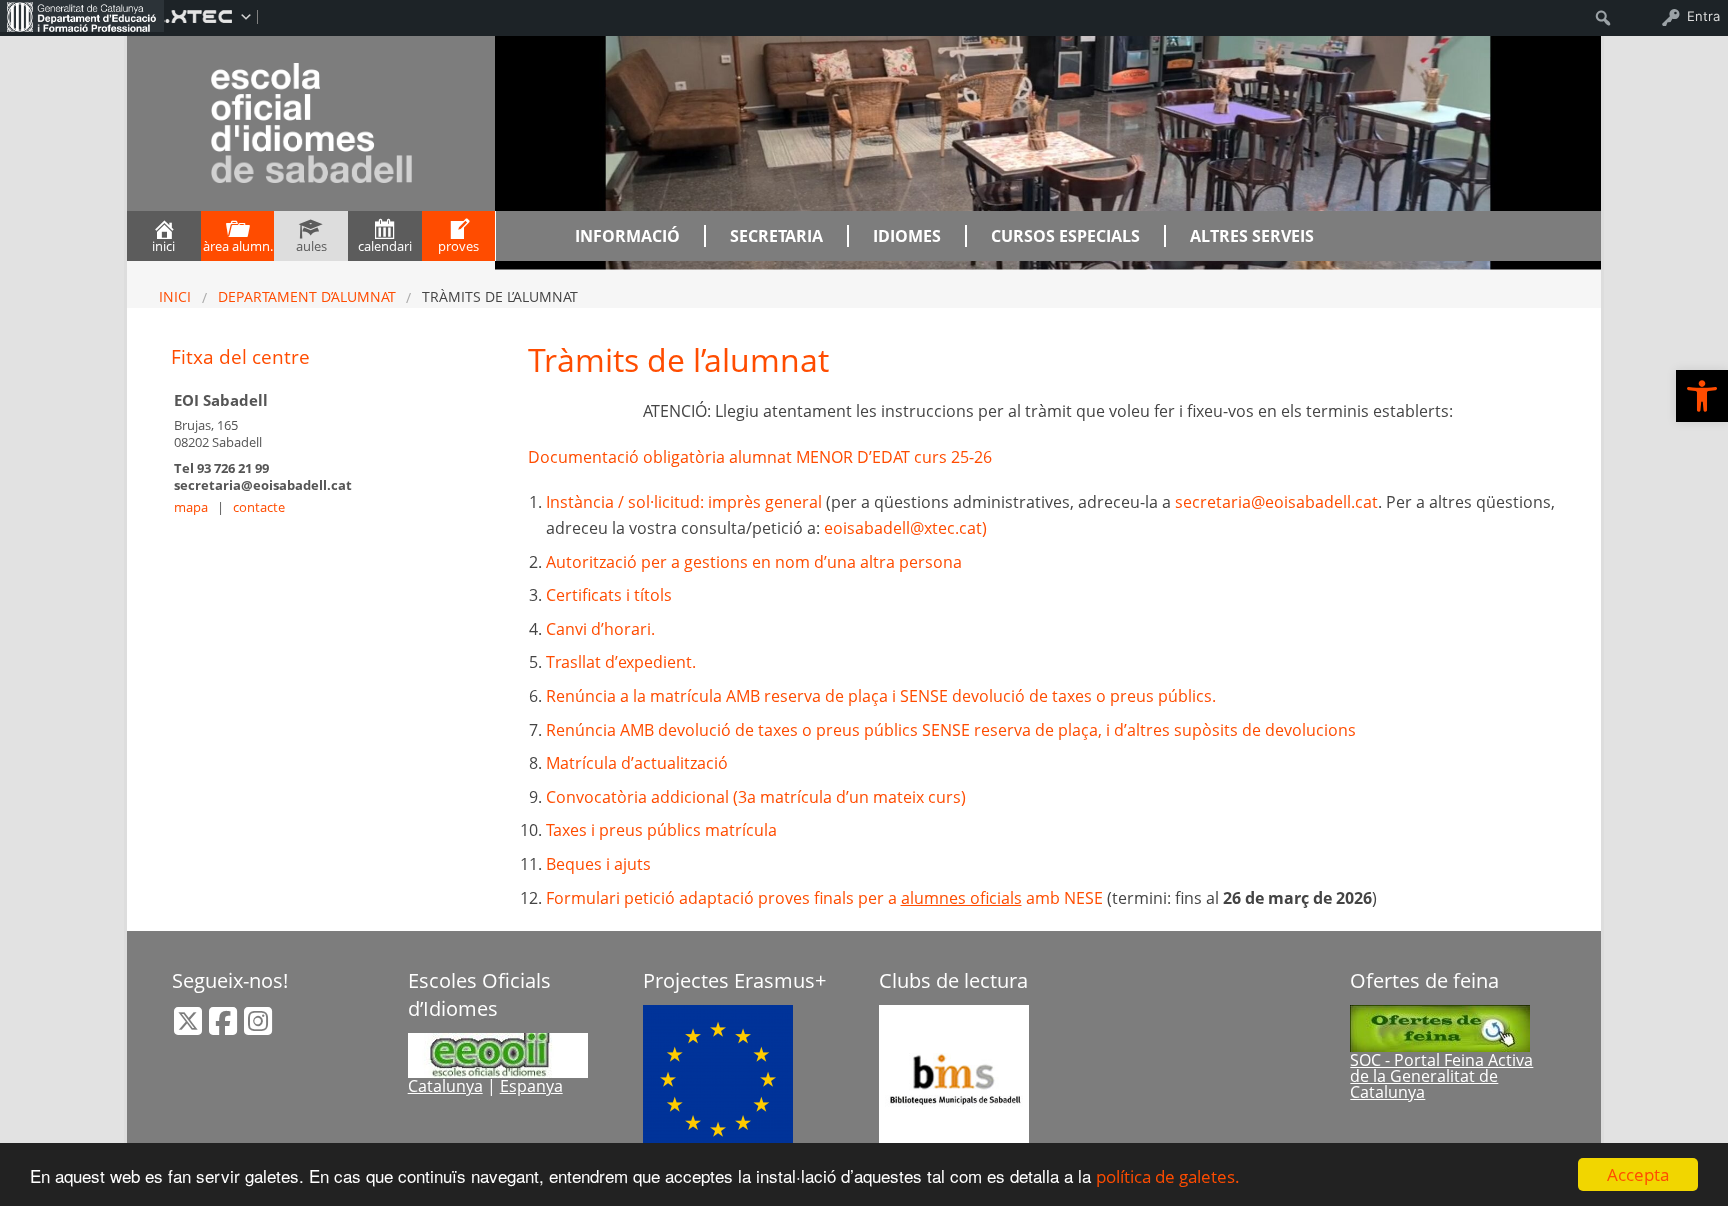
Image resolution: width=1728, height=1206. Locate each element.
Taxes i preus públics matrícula (661, 830)
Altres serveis (1252, 236)
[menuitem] (82, 16)
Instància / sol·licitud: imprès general (686, 502)
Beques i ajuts (598, 864)
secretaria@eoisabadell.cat (1276, 502)
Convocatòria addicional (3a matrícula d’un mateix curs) (756, 797)
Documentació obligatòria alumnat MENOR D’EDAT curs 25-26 (760, 457)
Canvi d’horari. (600, 629)
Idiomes (907, 236)
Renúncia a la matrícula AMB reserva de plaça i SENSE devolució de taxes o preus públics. (881, 696)
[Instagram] (258, 1027)
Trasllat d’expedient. (621, 662)
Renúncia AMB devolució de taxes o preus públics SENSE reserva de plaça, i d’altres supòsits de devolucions (951, 730)
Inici (175, 296)
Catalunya (445, 1086)
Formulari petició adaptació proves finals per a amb (826, 898)
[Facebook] (225, 1027)
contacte (259, 507)
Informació (627, 236)
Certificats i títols (609, 595)
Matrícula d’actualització (637, 763)
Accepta (1638, 1174)
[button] (1702, 396)
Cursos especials (1065, 236)
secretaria (776, 236)
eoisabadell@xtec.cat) (905, 528)
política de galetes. (1168, 1176)
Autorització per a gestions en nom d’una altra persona (754, 562)
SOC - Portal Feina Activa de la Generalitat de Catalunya (1441, 1076)
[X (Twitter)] (190, 1027)
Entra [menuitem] (1703, 16)
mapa (191, 507)
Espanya (531, 1086)
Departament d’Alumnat (307, 296)
